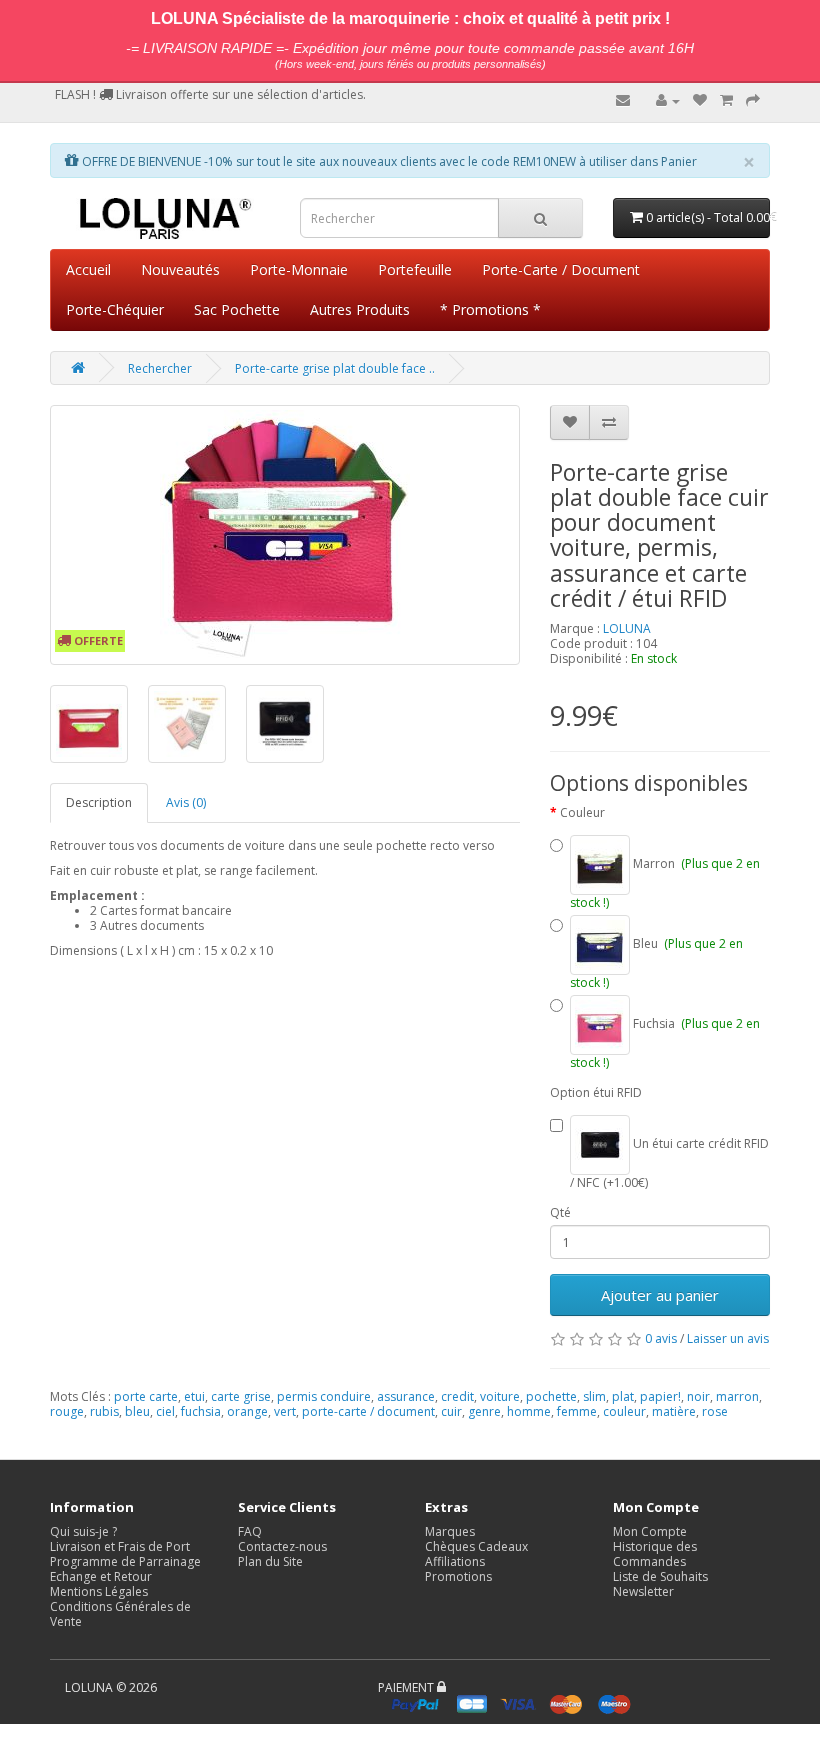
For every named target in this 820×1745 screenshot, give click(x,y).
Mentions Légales (99, 1591)
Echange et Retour (101, 1576)
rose (715, 1411)
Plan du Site (270, 1561)
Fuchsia (665, 1042)
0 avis (661, 1338)
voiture (500, 1396)
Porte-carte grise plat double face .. (335, 368)
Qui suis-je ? (83, 1531)
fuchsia (201, 1411)
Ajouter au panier (660, 1295)
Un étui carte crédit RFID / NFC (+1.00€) (669, 1162)
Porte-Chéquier (115, 309)
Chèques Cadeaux (476, 1546)
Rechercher (160, 368)
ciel (165, 1411)
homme (529, 1411)
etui (194, 1396)
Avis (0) (186, 802)
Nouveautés (180, 269)
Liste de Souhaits (660, 1576)
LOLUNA (627, 628)
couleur (624, 1411)
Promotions (458, 1576)
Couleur (582, 812)
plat (623, 1396)
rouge (67, 1411)
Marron (665, 882)
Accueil (88, 269)
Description (99, 802)
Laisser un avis (728, 1338)
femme (577, 1411)
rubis (104, 1411)
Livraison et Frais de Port (120, 1546)
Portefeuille (415, 269)
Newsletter (643, 1591)
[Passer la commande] (753, 100)
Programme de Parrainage (125, 1561)
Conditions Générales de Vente (120, 1614)
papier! (660, 1396)
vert (285, 1411)
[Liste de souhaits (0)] (700, 100)
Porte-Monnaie (299, 269)
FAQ (250, 1531)
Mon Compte (650, 1531)
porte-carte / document (368, 1411)
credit (457, 1396)
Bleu (656, 962)
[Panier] (726, 100)
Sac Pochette (237, 309)
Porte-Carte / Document (561, 269)
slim (594, 1396)
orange (247, 1411)
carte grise (241, 1396)
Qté (560, 1212)
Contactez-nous (282, 1546)
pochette (551, 1396)
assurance (406, 1396)
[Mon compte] (668, 100)
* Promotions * (490, 309)
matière (674, 1411)
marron (737, 1396)
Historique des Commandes (655, 1554)
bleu (137, 1411)
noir (698, 1396)
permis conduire (324, 1396)
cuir (451, 1411)
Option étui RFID (596, 1092)
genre (484, 1411)
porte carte (146, 1396)
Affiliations (455, 1561)
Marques (450, 1531)
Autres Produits (360, 309)
